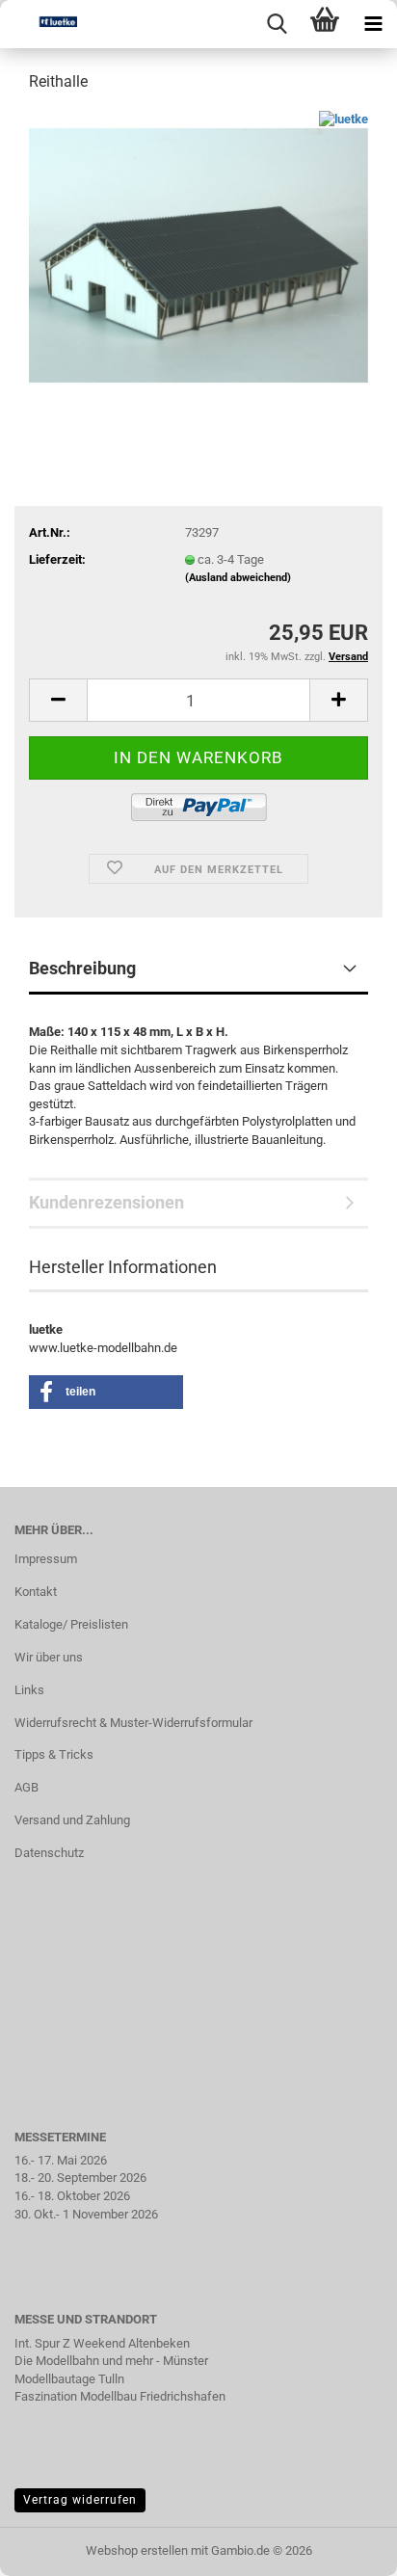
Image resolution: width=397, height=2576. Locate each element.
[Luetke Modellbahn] (39, 24)
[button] (58, 700)
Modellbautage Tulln (69, 2379)
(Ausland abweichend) (238, 578)
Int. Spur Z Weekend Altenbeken (102, 2343)
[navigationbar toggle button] (373, 24)
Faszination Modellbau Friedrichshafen (120, 2396)
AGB (26, 1787)
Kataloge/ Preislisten (71, 1624)
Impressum (46, 1559)
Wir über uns (49, 1657)
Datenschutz (49, 1853)
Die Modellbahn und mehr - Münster (111, 2361)
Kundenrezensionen (106, 1202)
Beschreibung (82, 968)
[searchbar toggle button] (277, 24)
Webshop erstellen (137, 2550)
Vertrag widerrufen (80, 2500)
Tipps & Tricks (54, 1754)
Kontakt (36, 1592)
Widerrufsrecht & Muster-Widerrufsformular (133, 1723)
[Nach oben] (344, 2547)
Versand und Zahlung (72, 1820)
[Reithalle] (198, 254)
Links (29, 1690)
